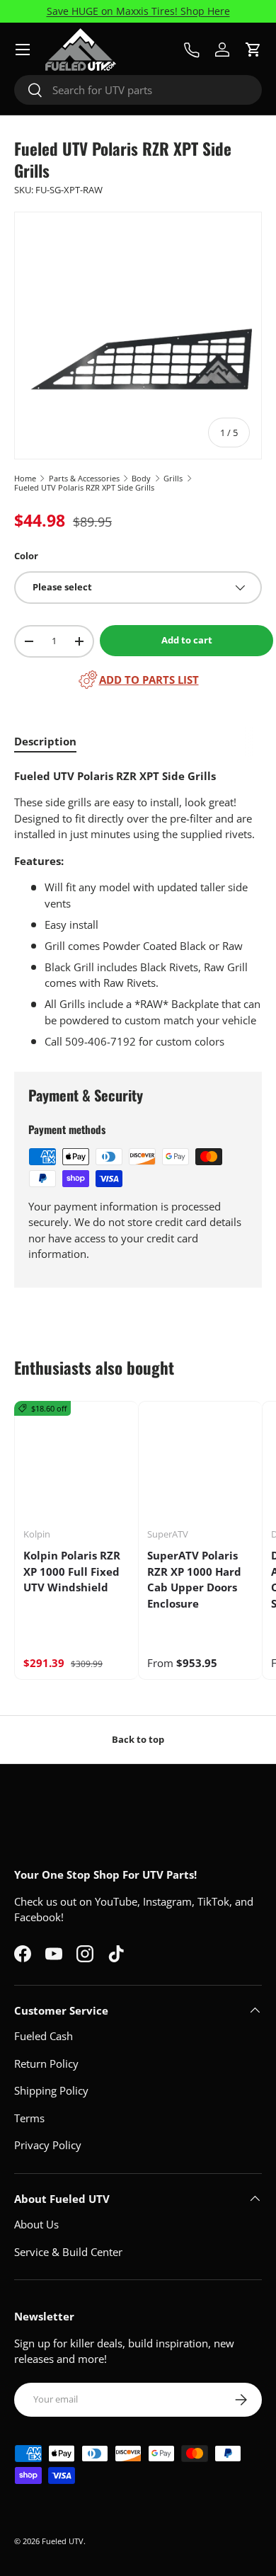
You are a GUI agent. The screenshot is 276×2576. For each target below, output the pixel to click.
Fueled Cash (44, 2036)
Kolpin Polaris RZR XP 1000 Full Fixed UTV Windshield (72, 1571)
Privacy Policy (48, 2145)
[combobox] (138, 90)
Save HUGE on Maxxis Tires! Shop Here (138, 11)
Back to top (138, 1739)
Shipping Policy (51, 2090)
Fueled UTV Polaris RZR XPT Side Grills (84, 487)
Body (141, 478)
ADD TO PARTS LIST (149, 680)
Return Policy (46, 2063)
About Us (36, 2224)
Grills (173, 478)
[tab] (45, 741)
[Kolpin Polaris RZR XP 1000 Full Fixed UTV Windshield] (76, 1463)
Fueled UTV (63, 2541)
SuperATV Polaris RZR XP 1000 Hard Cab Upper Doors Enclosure (194, 1579)
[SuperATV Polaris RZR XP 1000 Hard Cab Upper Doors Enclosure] (200, 1463)
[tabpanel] (138, 909)
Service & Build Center (68, 2252)
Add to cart (187, 640)
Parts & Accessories (84, 478)
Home (25, 478)
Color (26, 556)
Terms (29, 2118)
